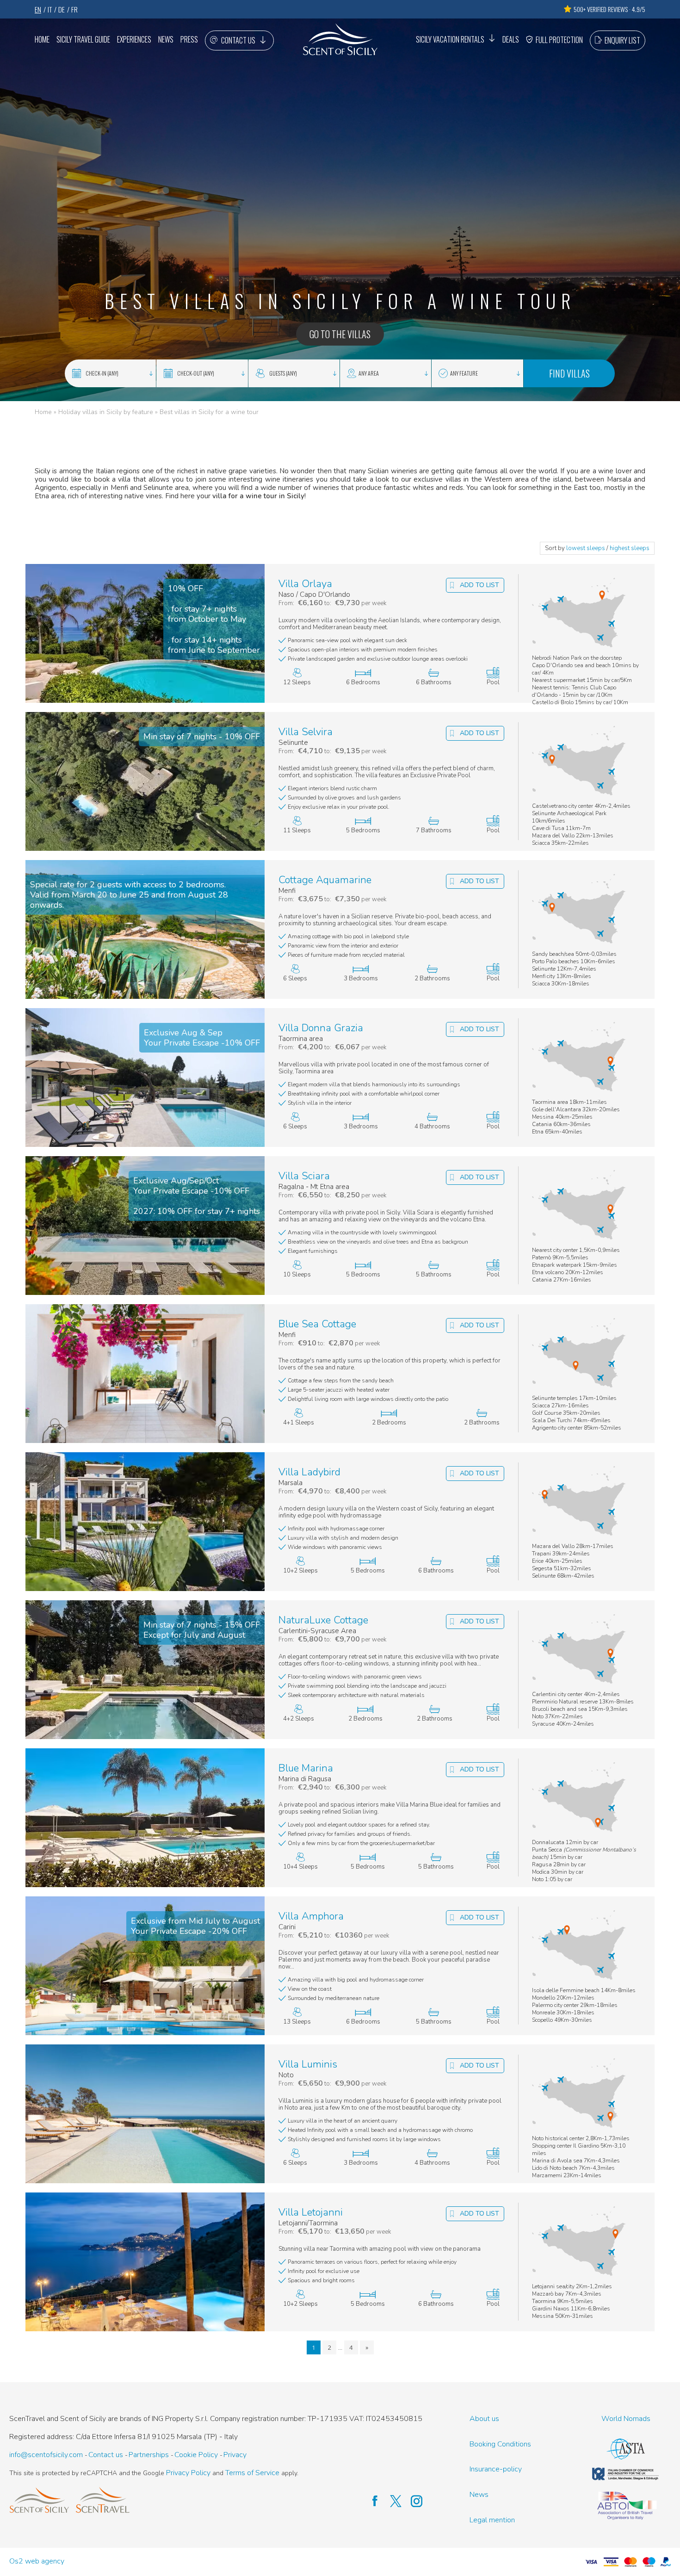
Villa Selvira (306, 732)
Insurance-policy (496, 2469)
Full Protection (559, 40)
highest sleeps (630, 548)
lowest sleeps (586, 548)
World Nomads (626, 2419)
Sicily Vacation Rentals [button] (450, 39)
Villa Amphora (311, 1917)
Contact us (238, 40)
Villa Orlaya (305, 584)
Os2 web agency (37, 2561)
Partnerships (149, 2455)
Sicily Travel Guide (83, 39)
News (166, 39)
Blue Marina (306, 1768)
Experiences (134, 39)
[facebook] (370, 2501)
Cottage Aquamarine (325, 880)
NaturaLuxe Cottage (323, 1620)
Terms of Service (252, 2473)
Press (189, 39)
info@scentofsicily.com (46, 2455)
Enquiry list (622, 40)
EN (38, 9)
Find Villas (569, 373)
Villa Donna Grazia (321, 1028)
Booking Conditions (500, 2444)
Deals (511, 39)
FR (74, 9)
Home (42, 39)
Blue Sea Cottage (317, 1324)
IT (50, 9)
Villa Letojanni (311, 2213)
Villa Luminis (308, 2065)
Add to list (479, 585)
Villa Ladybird (309, 1472)
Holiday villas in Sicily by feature (106, 412)
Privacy (235, 2455)
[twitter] (391, 2501)
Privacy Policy (188, 2473)
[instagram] (412, 2501)
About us (484, 2419)
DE (62, 9)
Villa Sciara (304, 1176)
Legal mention (492, 2520)
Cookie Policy (196, 2455)
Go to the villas (340, 334)
